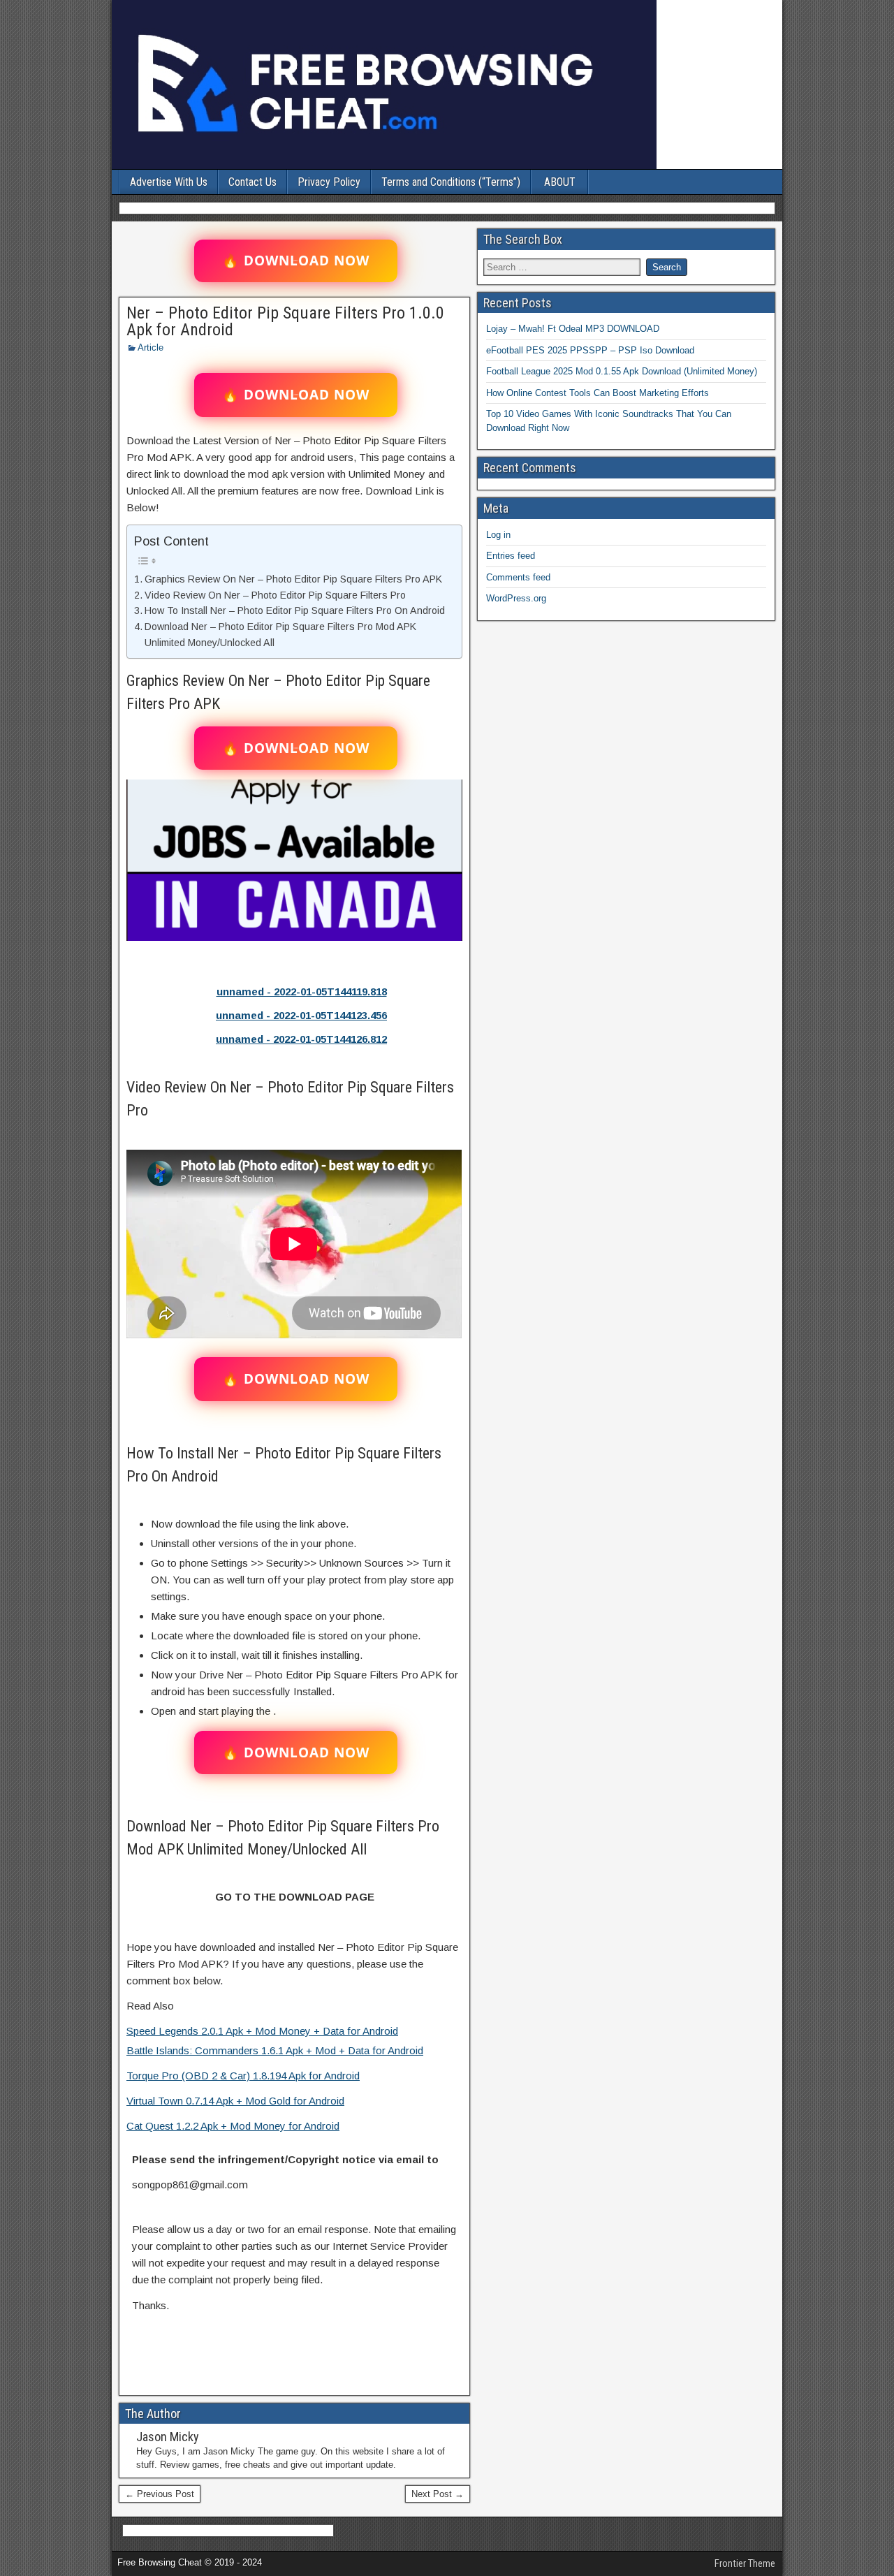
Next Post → (438, 2494)
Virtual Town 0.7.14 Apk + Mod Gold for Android (235, 2101)
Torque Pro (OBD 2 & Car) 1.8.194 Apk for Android (243, 2076)
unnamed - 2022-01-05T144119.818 (302, 991)
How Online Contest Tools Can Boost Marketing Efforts (598, 393)
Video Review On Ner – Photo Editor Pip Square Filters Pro (275, 595)
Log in (498, 535)
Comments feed (518, 577)
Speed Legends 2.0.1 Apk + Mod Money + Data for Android (262, 2031)
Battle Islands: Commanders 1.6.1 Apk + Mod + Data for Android (275, 2050)
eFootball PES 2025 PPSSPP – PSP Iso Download (590, 350)
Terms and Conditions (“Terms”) (451, 182)
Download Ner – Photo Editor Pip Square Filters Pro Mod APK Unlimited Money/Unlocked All (280, 635)
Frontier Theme (745, 2563)
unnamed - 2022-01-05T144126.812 (301, 1039)
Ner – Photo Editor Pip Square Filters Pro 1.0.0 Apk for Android (285, 321)
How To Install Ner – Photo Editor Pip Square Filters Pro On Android (295, 610)
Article (151, 347)
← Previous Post (160, 2494)
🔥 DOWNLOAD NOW (296, 261)
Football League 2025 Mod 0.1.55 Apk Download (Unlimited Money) (622, 371)
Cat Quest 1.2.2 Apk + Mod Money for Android (233, 2126)
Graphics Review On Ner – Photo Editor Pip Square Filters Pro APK (293, 579)
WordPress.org (516, 598)
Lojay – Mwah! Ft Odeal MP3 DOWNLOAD (573, 329)
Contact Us (252, 182)
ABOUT (560, 182)
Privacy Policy (329, 182)
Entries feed (511, 556)
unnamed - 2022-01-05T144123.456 (301, 1015)
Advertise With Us (169, 182)
